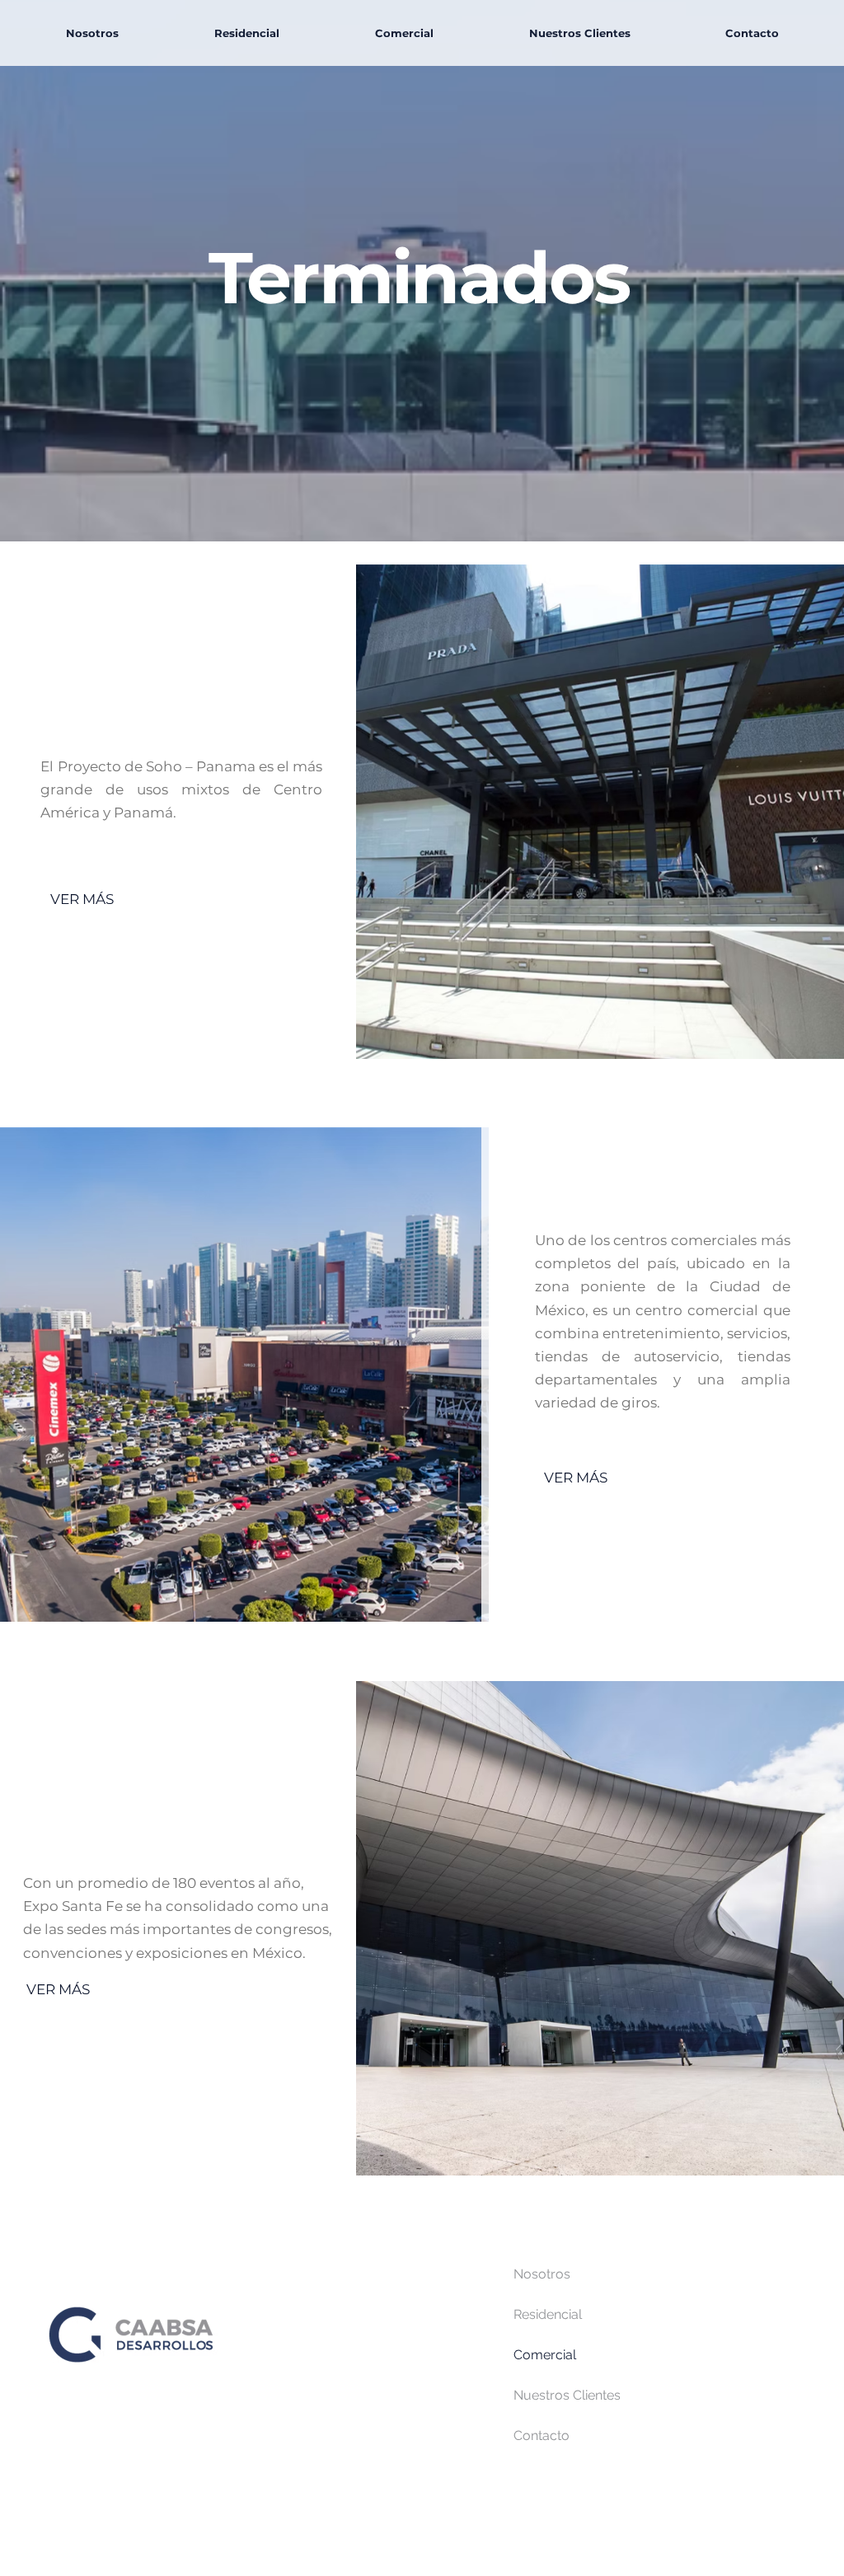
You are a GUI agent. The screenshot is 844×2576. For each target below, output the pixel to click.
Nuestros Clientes (567, 2395)
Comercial (545, 2355)
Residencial (548, 2314)
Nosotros (542, 2274)
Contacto (542, 2435)
